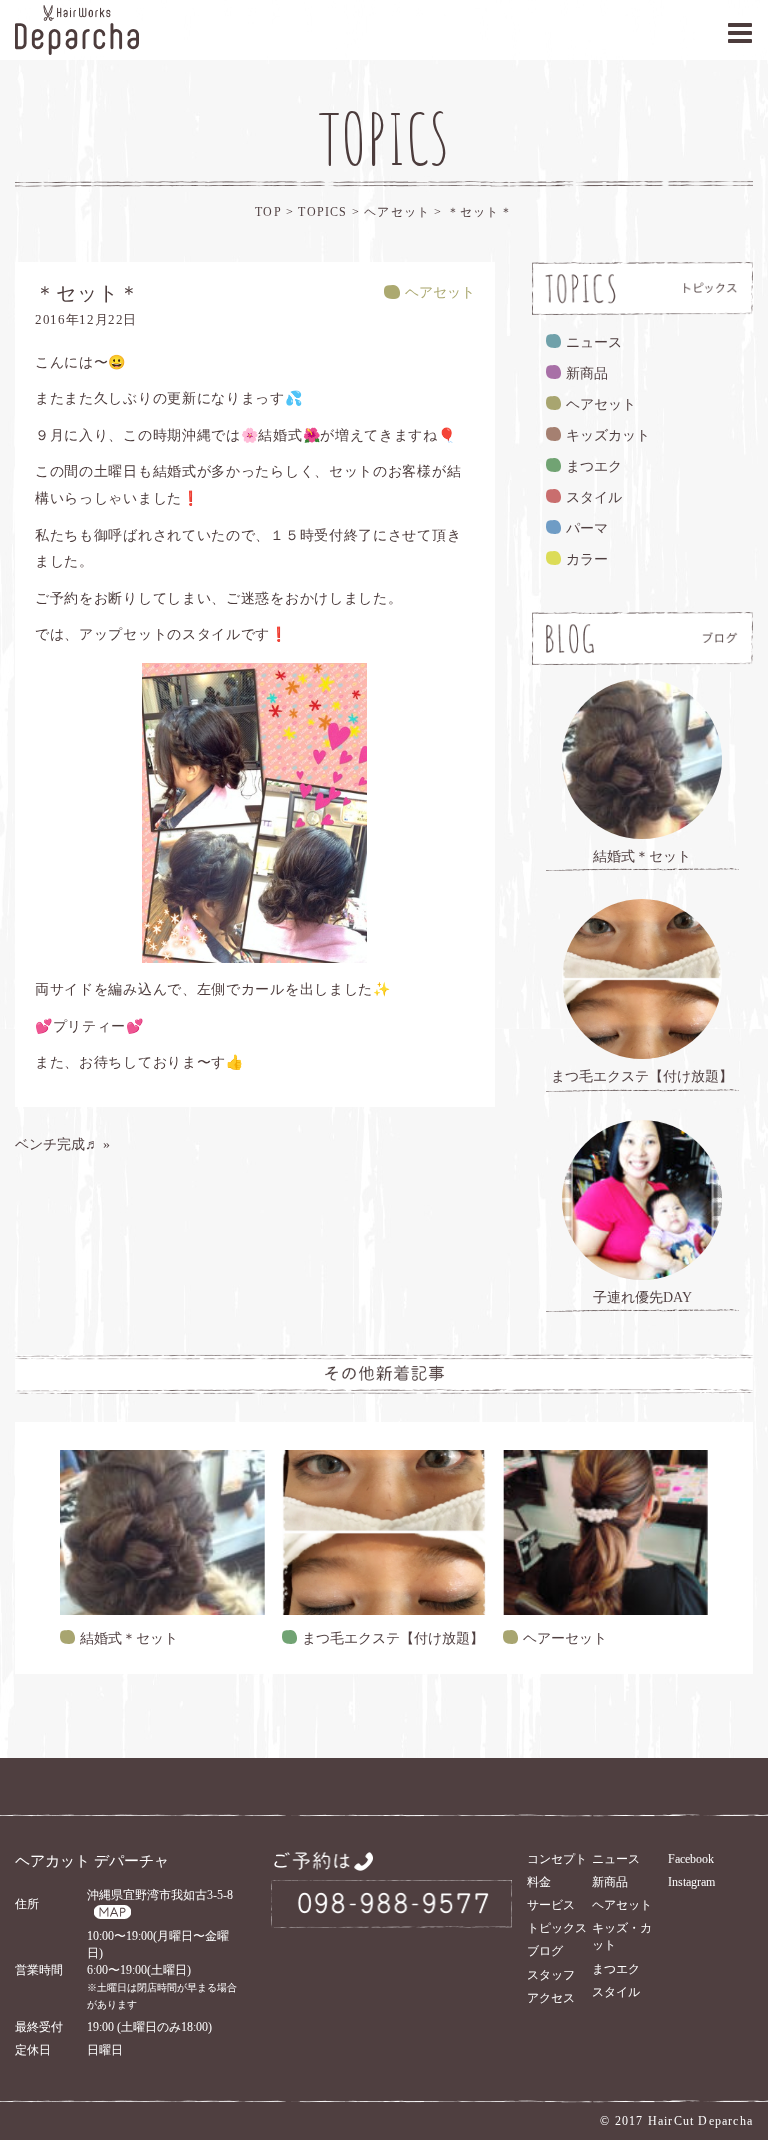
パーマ (587, 528)
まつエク (594, 466)
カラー (587, 559)
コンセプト (557, 1859)
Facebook (691, 1859)
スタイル (594, 497)
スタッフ (551, 1975)
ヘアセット (399, 212)
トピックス (557, 1928)
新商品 (587, 373)
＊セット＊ (480, 212)
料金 (539, 1882)
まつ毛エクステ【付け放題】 (393, 1638)
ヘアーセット (565, 1638)
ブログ (545, 1951)
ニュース (594, 342)
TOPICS (322, 212)
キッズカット (608, 435)
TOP (268, 212)
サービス (551, 1905)
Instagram (691, 1882)
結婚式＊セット (129, 1638)
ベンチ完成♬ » (62, 1144)
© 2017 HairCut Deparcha (676, 2121)
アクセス (551, 1998)
